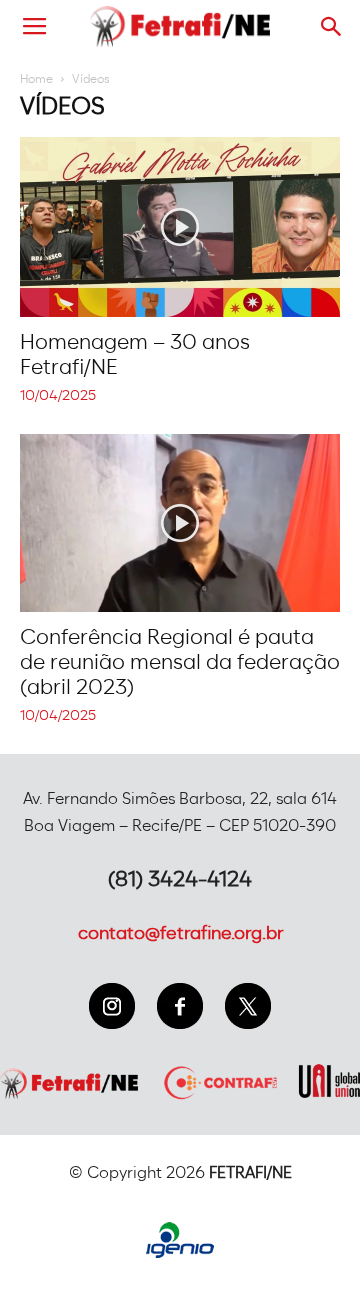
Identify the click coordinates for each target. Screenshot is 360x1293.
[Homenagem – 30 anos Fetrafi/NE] (180, 227)
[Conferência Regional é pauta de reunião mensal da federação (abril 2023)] (180, 523)
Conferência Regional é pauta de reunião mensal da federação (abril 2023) (180, 662)
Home (36, 79)
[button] (332, 27)
